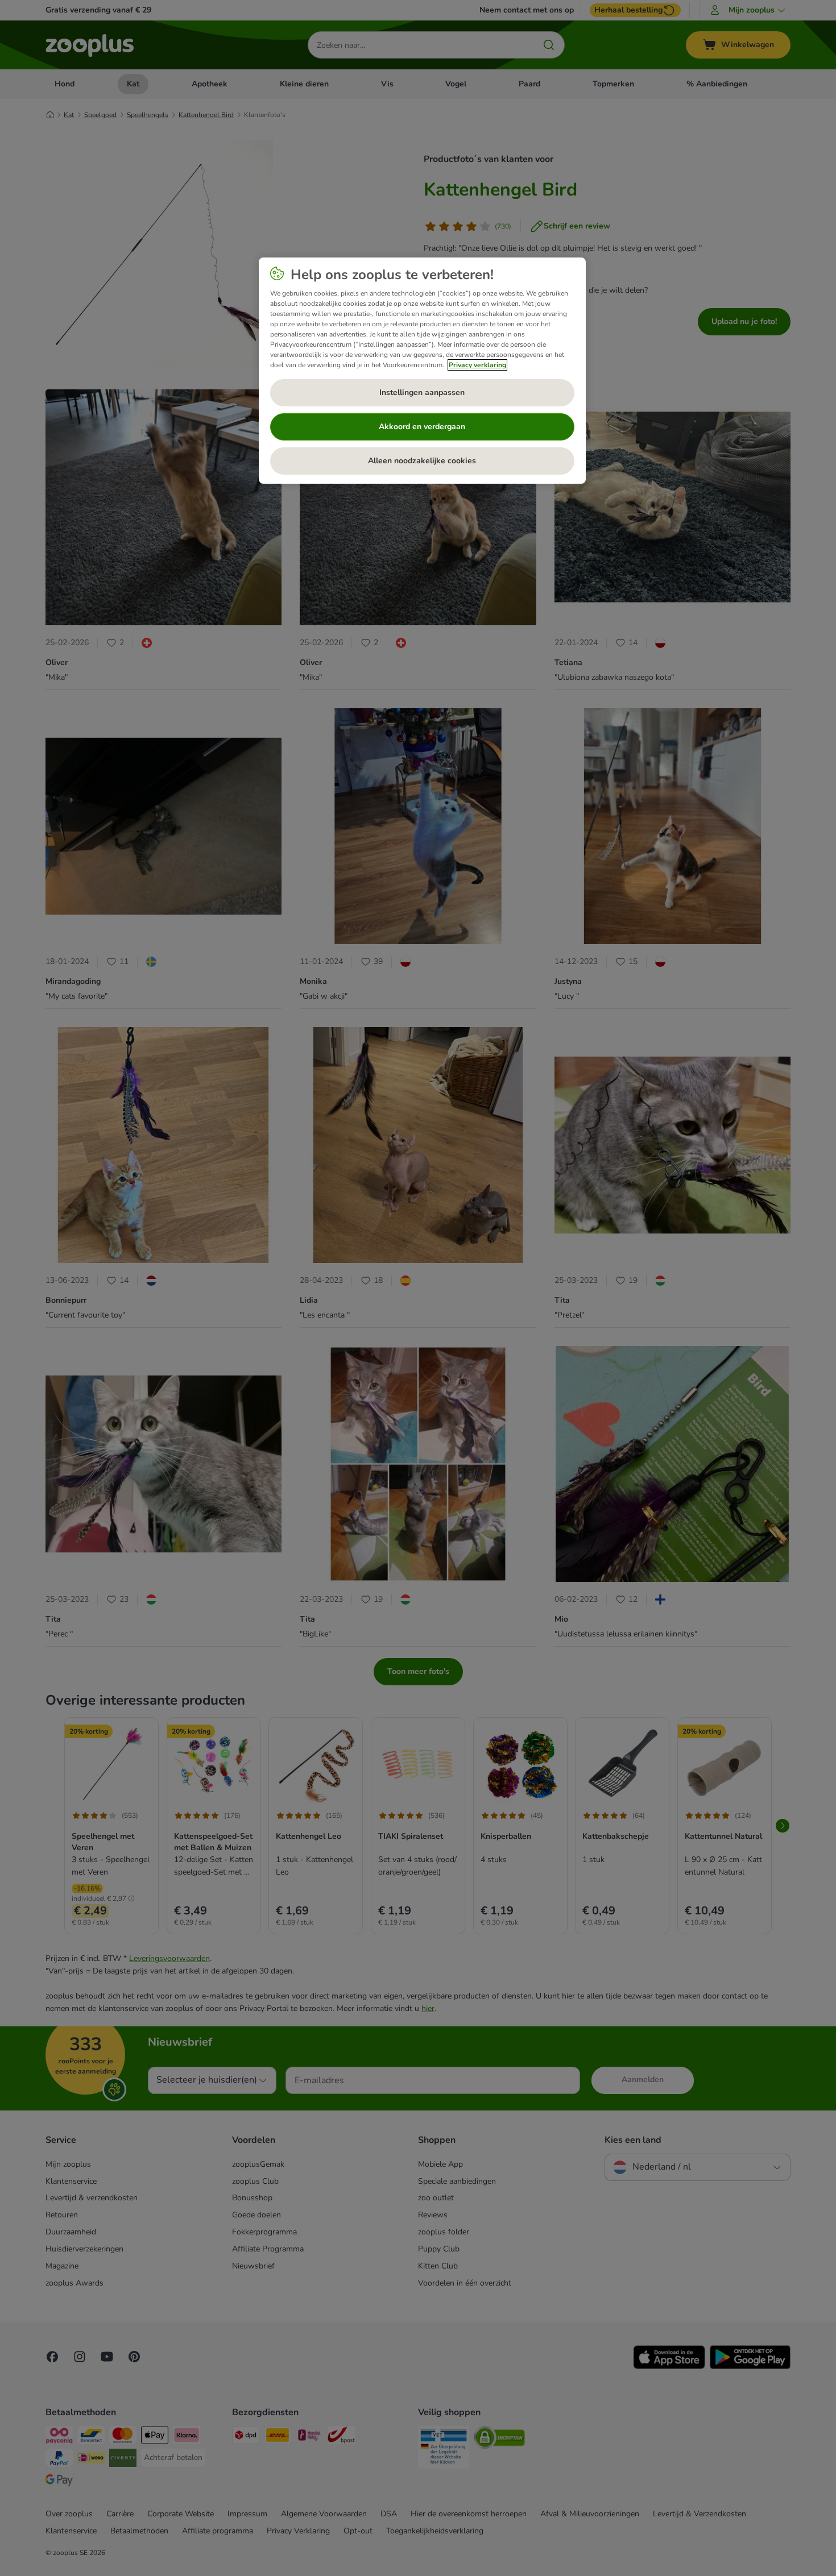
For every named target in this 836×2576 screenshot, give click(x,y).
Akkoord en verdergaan (422, 427)
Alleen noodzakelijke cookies (422, 461)
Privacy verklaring (477, 365)
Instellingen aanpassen (422, 392)
